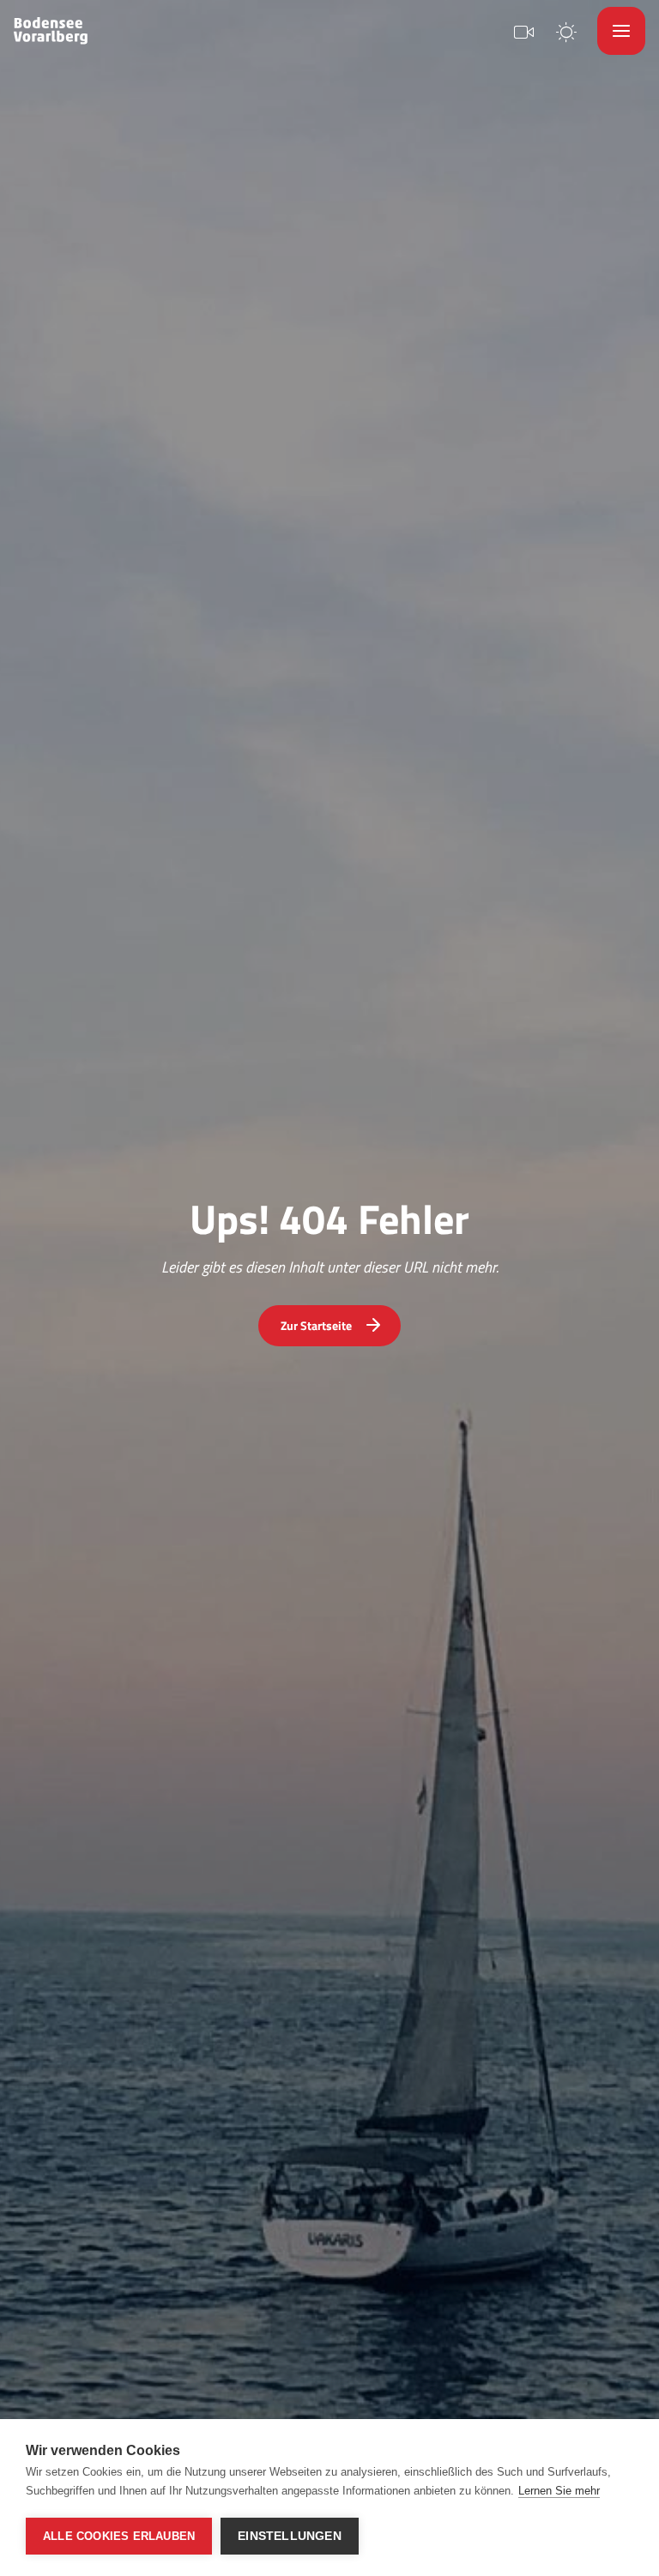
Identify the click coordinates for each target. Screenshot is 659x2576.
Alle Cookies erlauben (119, 2536)
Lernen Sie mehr (559, 2491)
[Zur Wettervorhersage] (566, 30)
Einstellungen (290, 2536)
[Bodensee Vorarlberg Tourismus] (51, 31)
